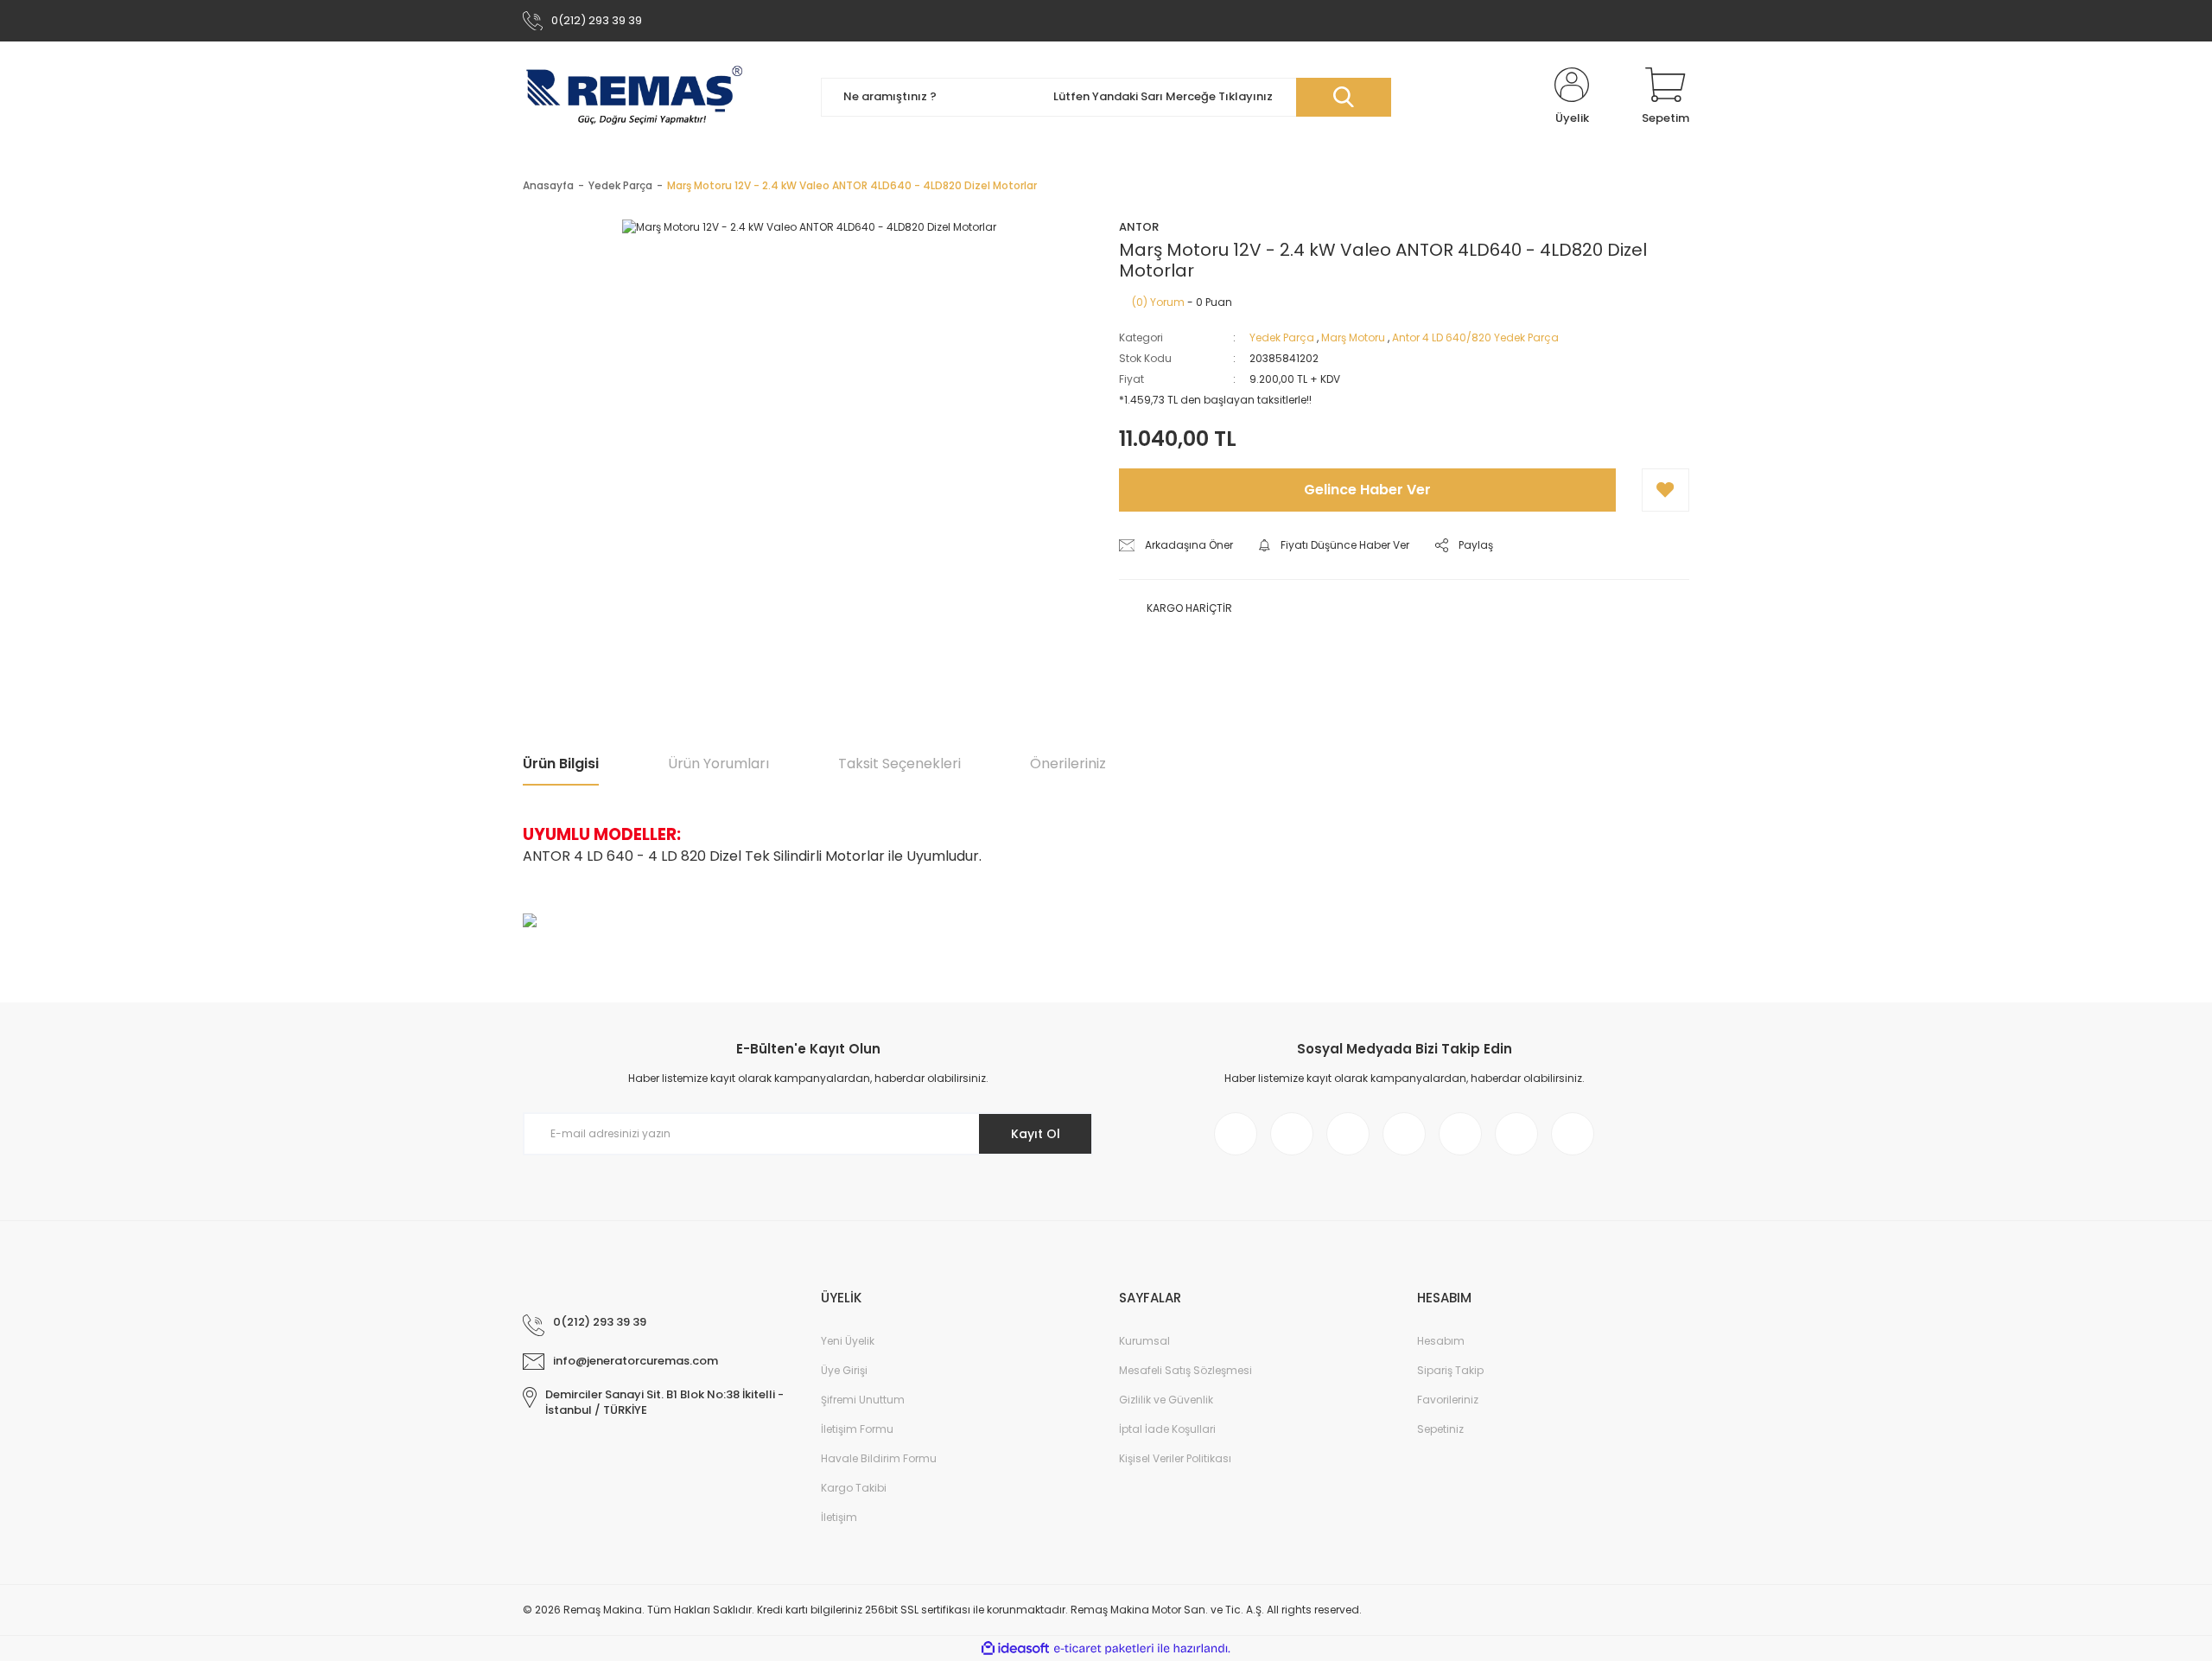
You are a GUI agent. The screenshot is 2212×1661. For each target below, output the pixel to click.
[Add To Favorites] (1665, 490)
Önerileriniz (1068, 764)
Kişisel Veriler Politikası (1175, 1458)
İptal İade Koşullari (1167, 1429)
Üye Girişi (844, 1370)
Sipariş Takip (1450, 1370)
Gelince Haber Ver (1367, 490)
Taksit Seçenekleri (899, 764)
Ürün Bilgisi (561, 764)
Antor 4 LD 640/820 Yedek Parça (1475, 337)
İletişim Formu (857, 1429)
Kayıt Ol (1036, 1134)
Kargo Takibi (854, 1488)
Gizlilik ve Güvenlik (1166, 1400)
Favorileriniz (1448, 1400)
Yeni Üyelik (848, 1341)
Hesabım (1441, 1341)
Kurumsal (1144, 1341)
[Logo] (634, 97)
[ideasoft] (1015, 1648)
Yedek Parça (1282, 337)
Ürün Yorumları (718, 764)
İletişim (839, 1517)
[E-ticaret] (1104, 1648)
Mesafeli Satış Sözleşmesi (1185, 1370)
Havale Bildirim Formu (879, 1458)
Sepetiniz (1440, 1429)
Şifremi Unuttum (863, 1400)
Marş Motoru (1353, 337)
